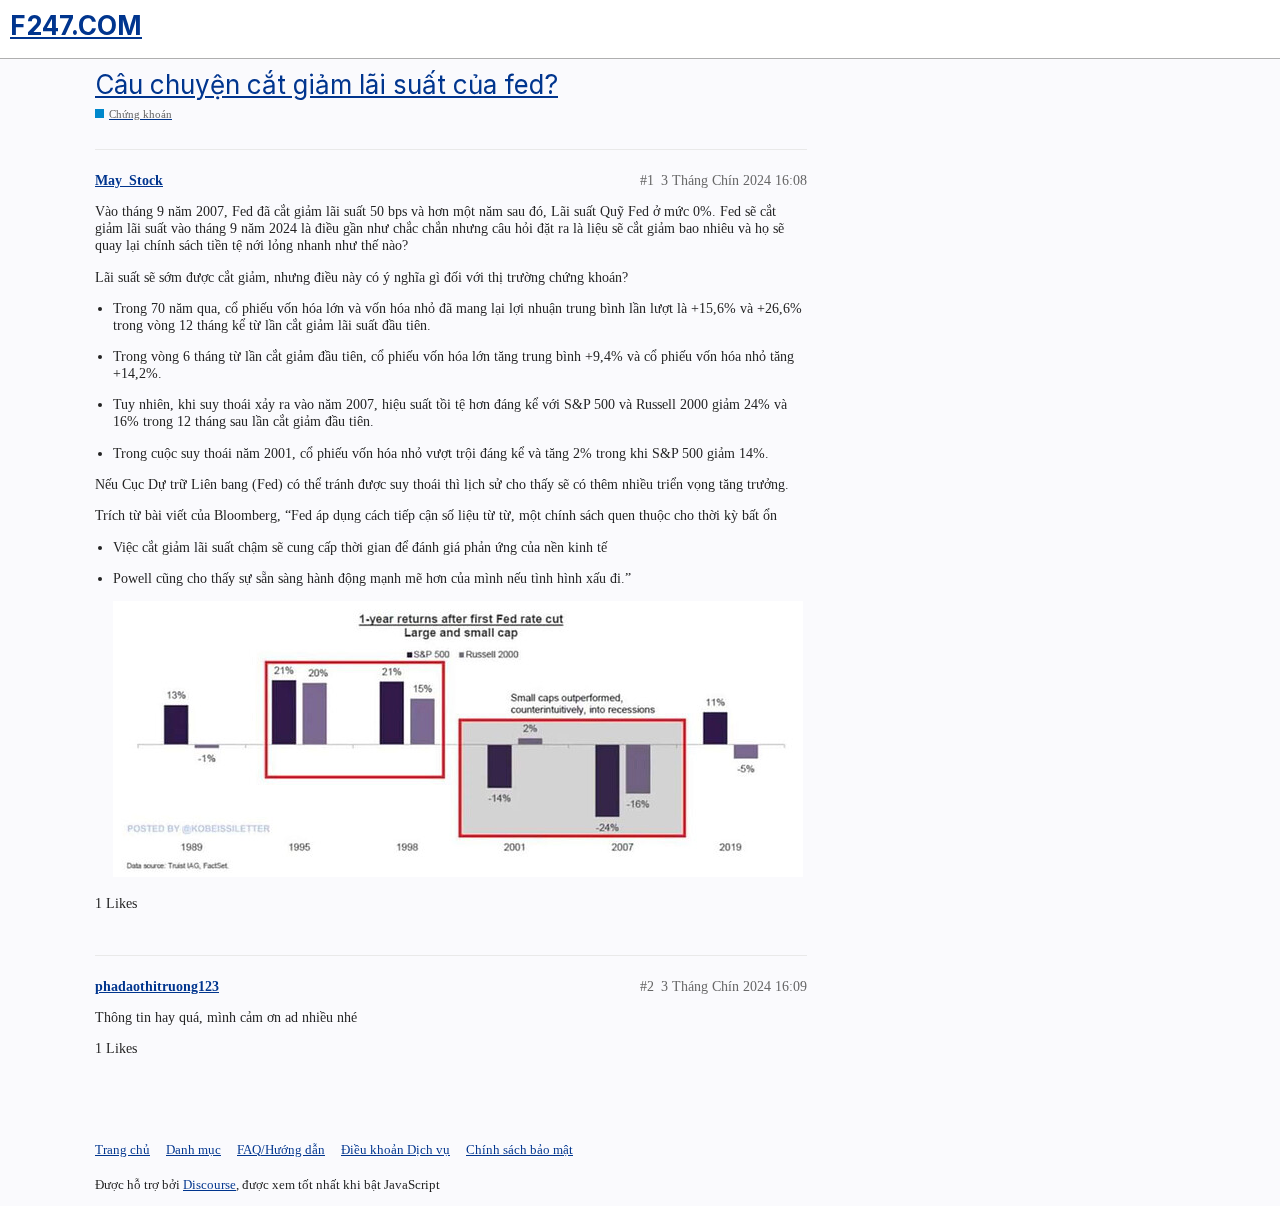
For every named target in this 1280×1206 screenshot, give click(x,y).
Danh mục (193, 1149)
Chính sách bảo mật (519, 1149)
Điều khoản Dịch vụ (395, 1149)
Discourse (209, 1184)
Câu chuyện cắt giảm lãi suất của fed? (326, 84)
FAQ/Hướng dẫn (281, 1149)
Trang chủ (122, 1149)
